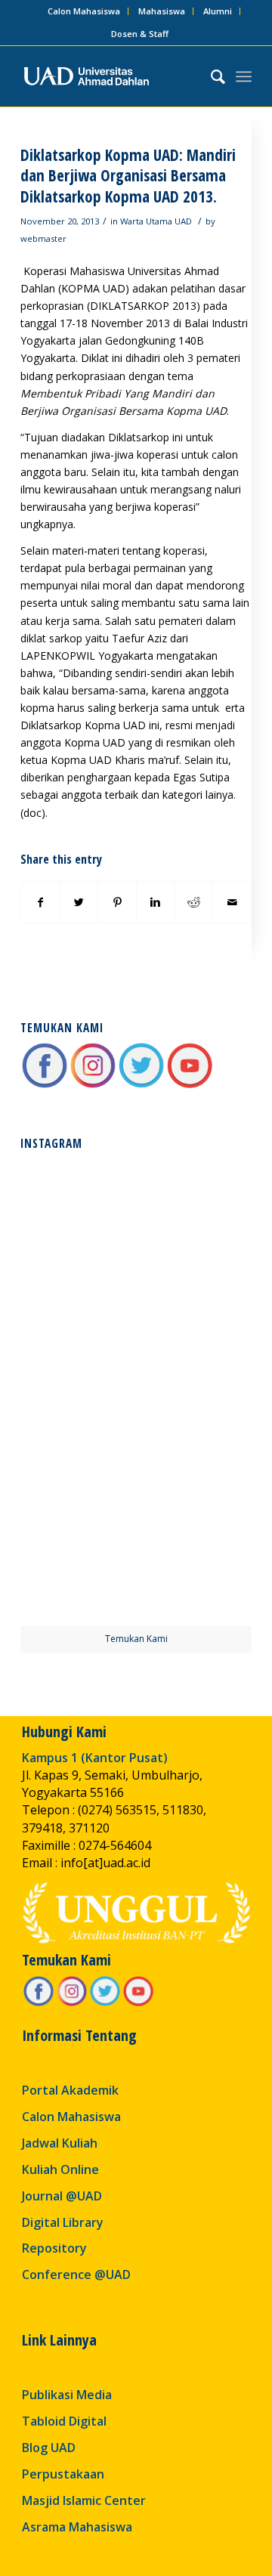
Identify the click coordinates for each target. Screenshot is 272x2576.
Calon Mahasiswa (84, 11)
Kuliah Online (60, 2169)
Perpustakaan (63, 2474)
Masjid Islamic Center (84, 2500)
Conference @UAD (76, 2274)
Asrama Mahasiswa (77, 2527)
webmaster (43, 238)
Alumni (218, 11)
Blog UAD (49, 2448)
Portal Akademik (70, 2090)
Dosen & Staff (140, 34)
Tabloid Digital (64, 2421)
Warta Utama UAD (156, 221)
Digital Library (63, 2222)
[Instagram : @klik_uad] (93, 1085)
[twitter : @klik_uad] (141, 1085)
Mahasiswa (162, 11)
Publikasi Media (67, 2395)
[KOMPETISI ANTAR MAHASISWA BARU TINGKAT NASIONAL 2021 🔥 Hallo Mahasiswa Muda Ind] (195, 1449)
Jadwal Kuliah (60, 2143)
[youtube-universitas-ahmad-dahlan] (190, 1085)
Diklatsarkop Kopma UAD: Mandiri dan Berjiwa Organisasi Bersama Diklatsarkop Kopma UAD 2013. (128, 176)
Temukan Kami (136, 1639)
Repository (54, 2248)
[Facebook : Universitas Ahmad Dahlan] (45, 1085)
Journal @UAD (62, 2196)
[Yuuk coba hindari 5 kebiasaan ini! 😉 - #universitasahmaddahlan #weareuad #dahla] (77, 1331)
